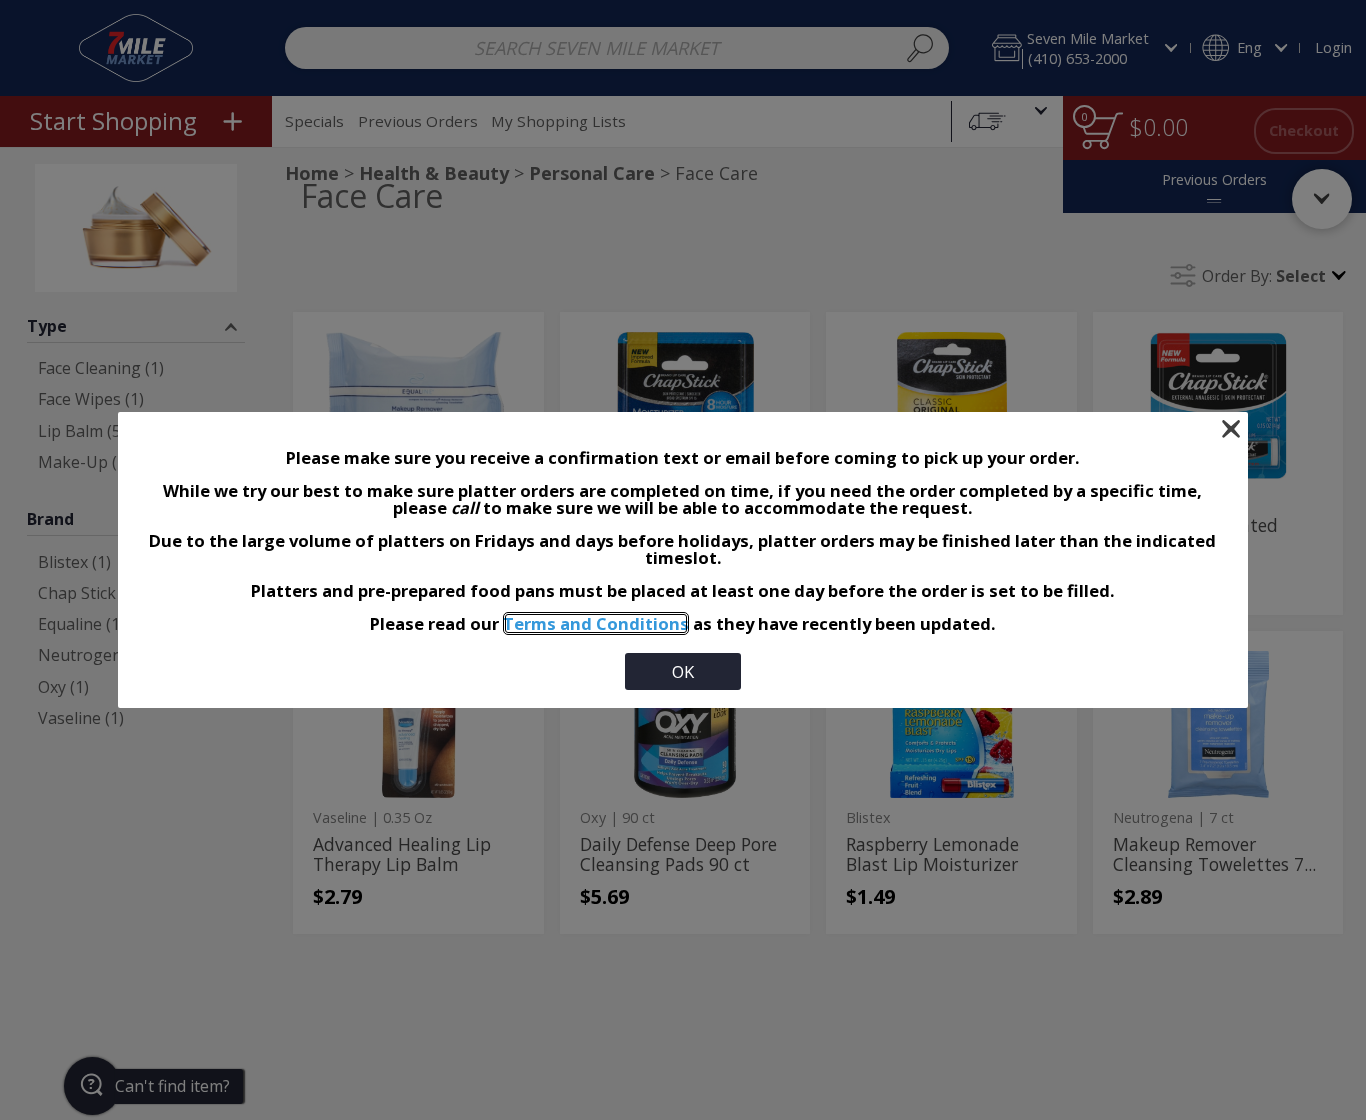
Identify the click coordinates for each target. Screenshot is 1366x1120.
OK (683, 671)
